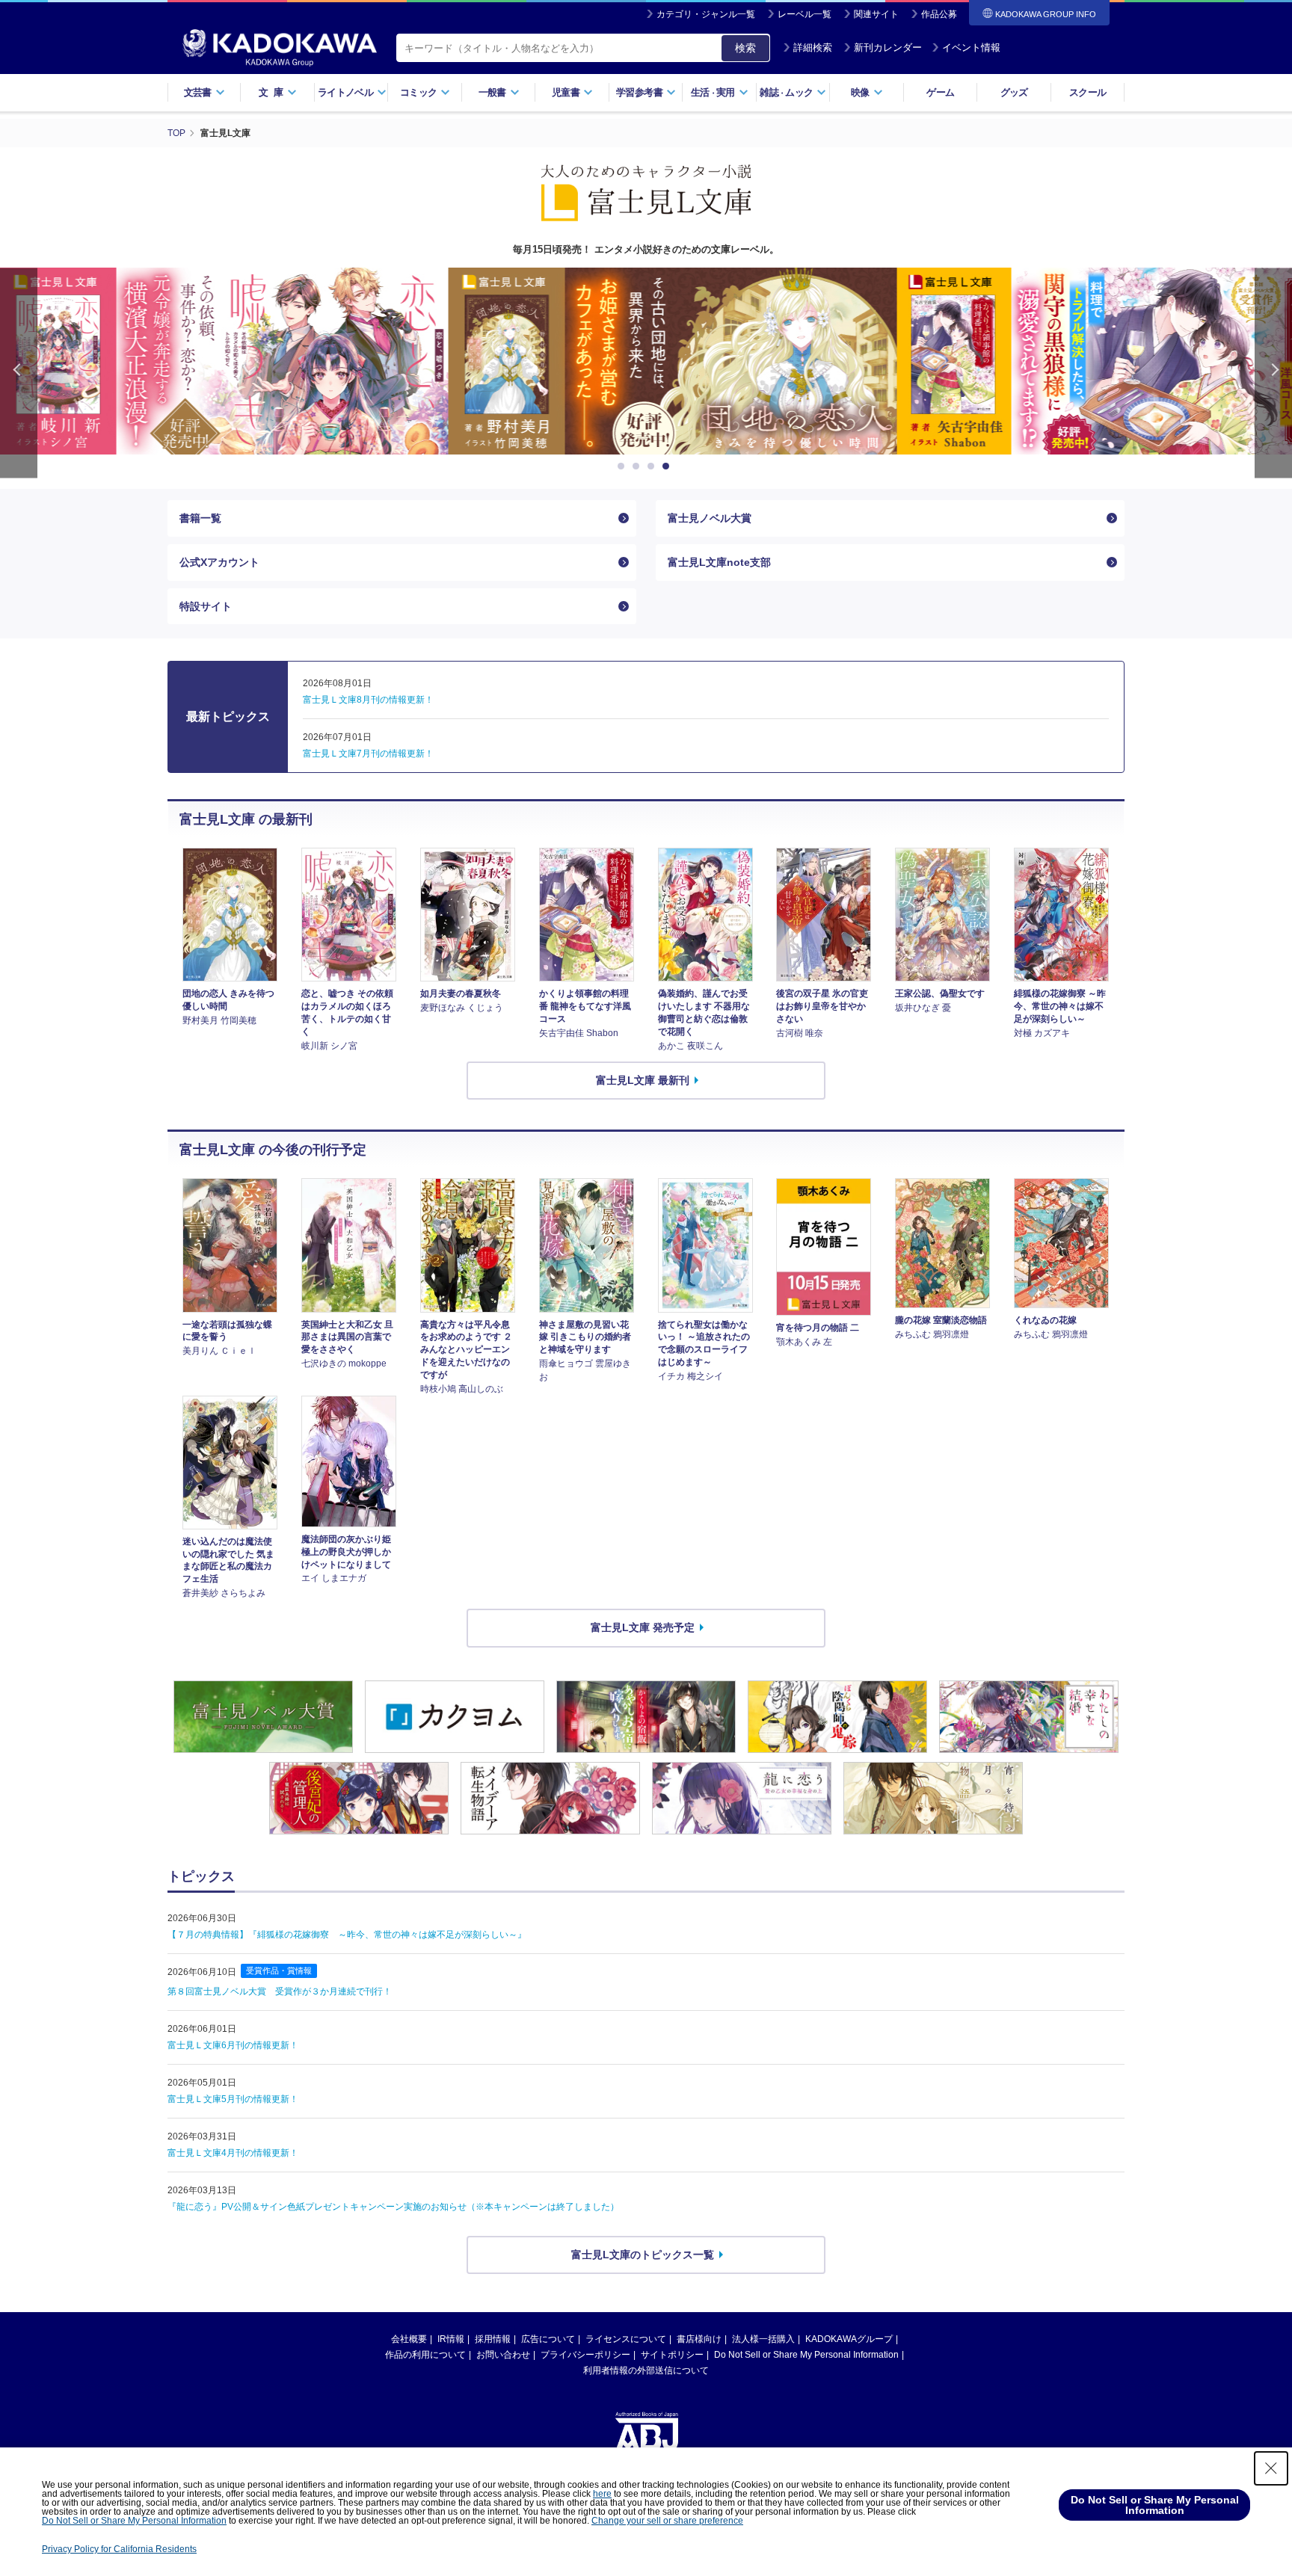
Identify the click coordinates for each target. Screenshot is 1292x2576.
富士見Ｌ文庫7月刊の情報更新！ (368, 754)
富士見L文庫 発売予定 (643, 1627)
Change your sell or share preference (667, 2521)
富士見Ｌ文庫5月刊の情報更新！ (233, 2099)
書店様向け (699, 2339)
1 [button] (624, 466)
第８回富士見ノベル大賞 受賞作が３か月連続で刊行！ (280, 1991)
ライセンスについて (626, 2339)
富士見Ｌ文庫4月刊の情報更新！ (233, 2153)
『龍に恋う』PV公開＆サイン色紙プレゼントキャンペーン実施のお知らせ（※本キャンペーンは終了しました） (393, 2207)
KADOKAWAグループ (849, 2339)
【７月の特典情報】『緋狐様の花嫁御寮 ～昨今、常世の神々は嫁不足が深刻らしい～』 (347, 1935)
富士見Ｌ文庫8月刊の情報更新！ (368, 700)
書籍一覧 (200, 518)
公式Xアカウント (219, 562)
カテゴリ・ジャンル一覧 (706, 14)
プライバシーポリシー (585, 2355)
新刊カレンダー (888, 47)
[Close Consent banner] (1271, 2468)
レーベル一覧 (805, 14)
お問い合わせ (503, 2355)
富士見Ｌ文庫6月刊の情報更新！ (233, 2045)
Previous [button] (19, 373)
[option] (646, 361)
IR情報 (451, 2339)
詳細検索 (813, 47)
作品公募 (939, 14)
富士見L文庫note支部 (719, 562)
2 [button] (639, 466)
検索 (745, 48)
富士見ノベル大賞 (710, 518)
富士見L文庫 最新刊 (643, 1080)
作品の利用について (425, 2355)
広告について (548, 2339)
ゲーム (940, 92)
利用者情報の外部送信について (646, 2370)
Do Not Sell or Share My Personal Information (806, 2355)
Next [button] (1273, 373)
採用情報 (493, 2339)
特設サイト (206, 606)
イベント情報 (971, 47)
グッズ (1014, 92)
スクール (1088, 92)
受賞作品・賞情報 (279, 1970)
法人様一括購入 (763, 2339)
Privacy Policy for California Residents (119, 2549)
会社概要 (409, 2339)
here (602, 2494)
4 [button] (668, 466)
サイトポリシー (672, 2355)
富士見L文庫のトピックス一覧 (643, 2255)
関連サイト (876, 14)
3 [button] (653, 466)
